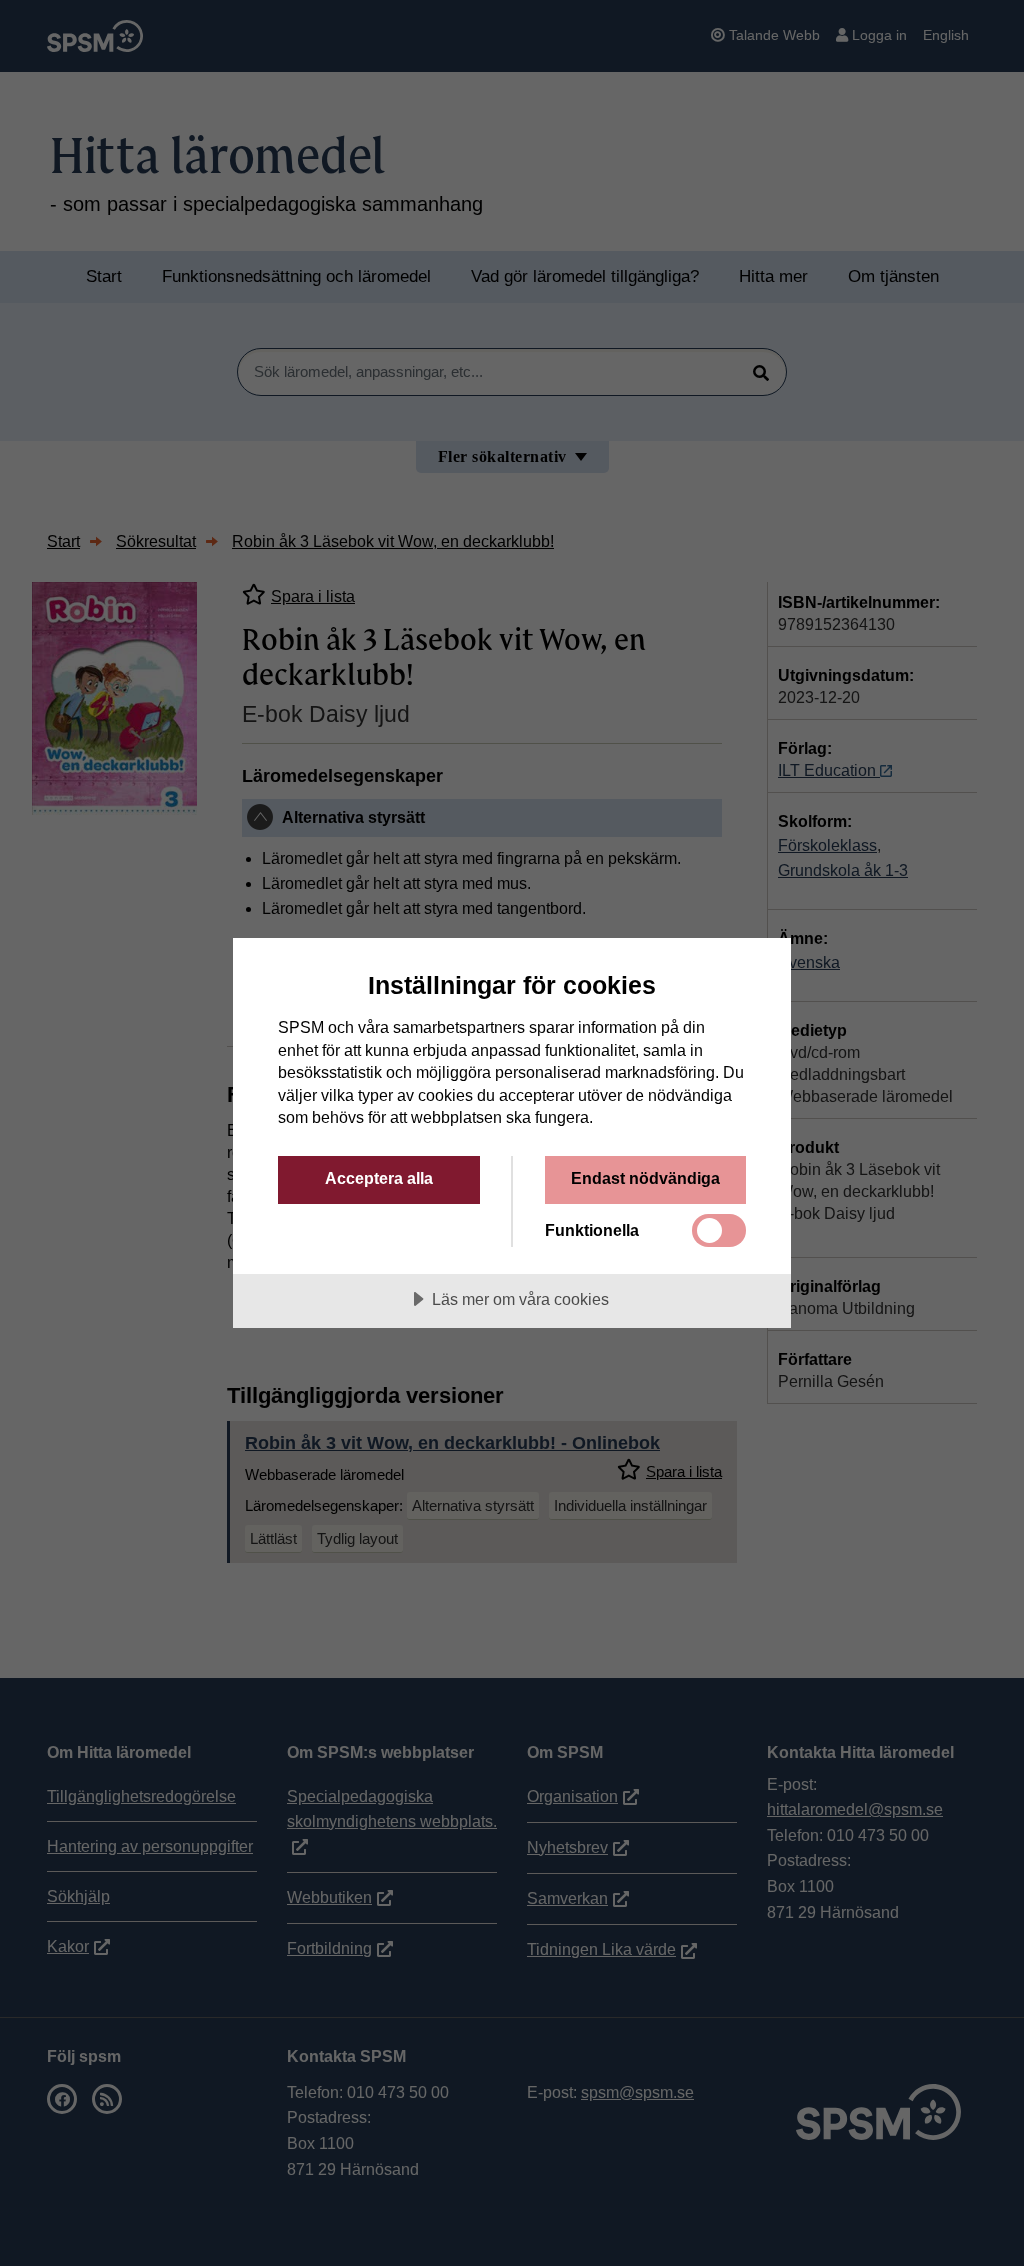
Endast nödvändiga (645, 1178)
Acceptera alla (379, 1178)
